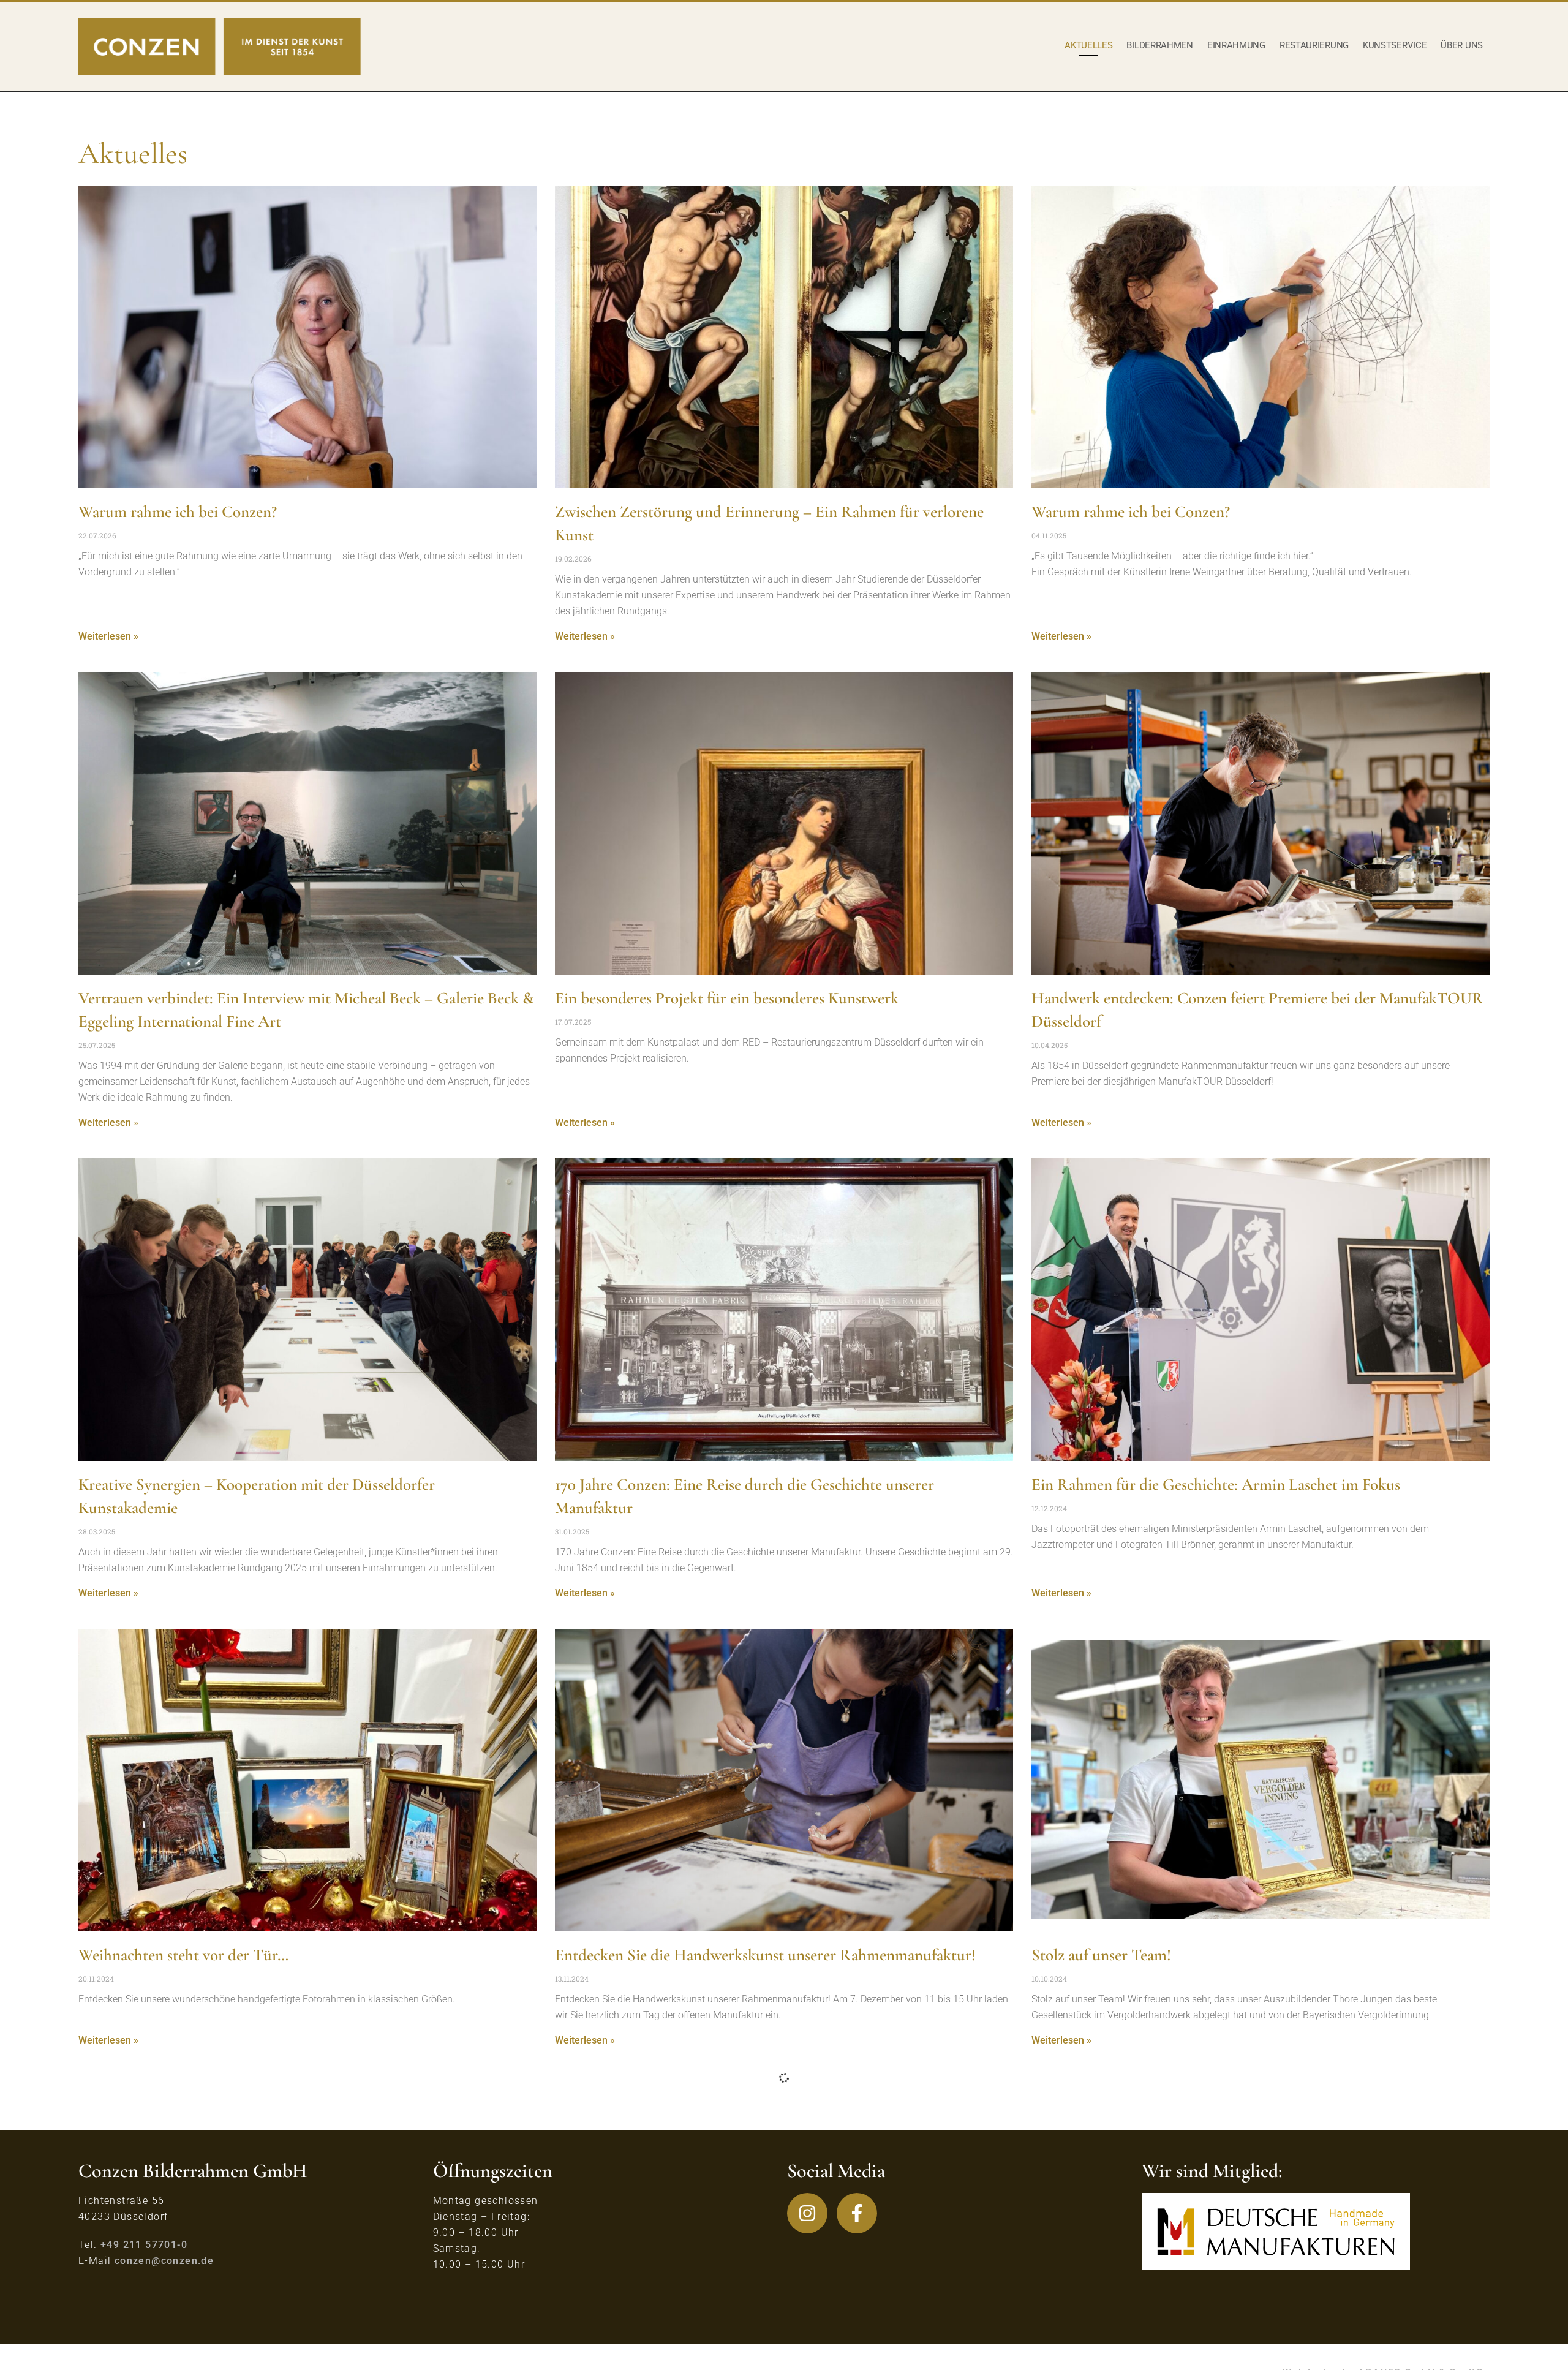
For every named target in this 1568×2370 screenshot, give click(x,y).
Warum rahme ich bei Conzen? (178, 512)
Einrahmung (1236, 45)
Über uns (1462, 45)
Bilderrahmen (1159, 45)
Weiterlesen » (108, 636)
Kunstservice (1395, 45)
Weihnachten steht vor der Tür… (183, 1955)
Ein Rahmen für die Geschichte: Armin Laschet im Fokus (1216, 1485)
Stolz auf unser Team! (1101, 1955)
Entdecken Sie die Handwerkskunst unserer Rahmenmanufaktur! (765, 1955)
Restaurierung (1314, 45)
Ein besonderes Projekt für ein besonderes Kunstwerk (727, 998)
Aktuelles (1088, 45)
